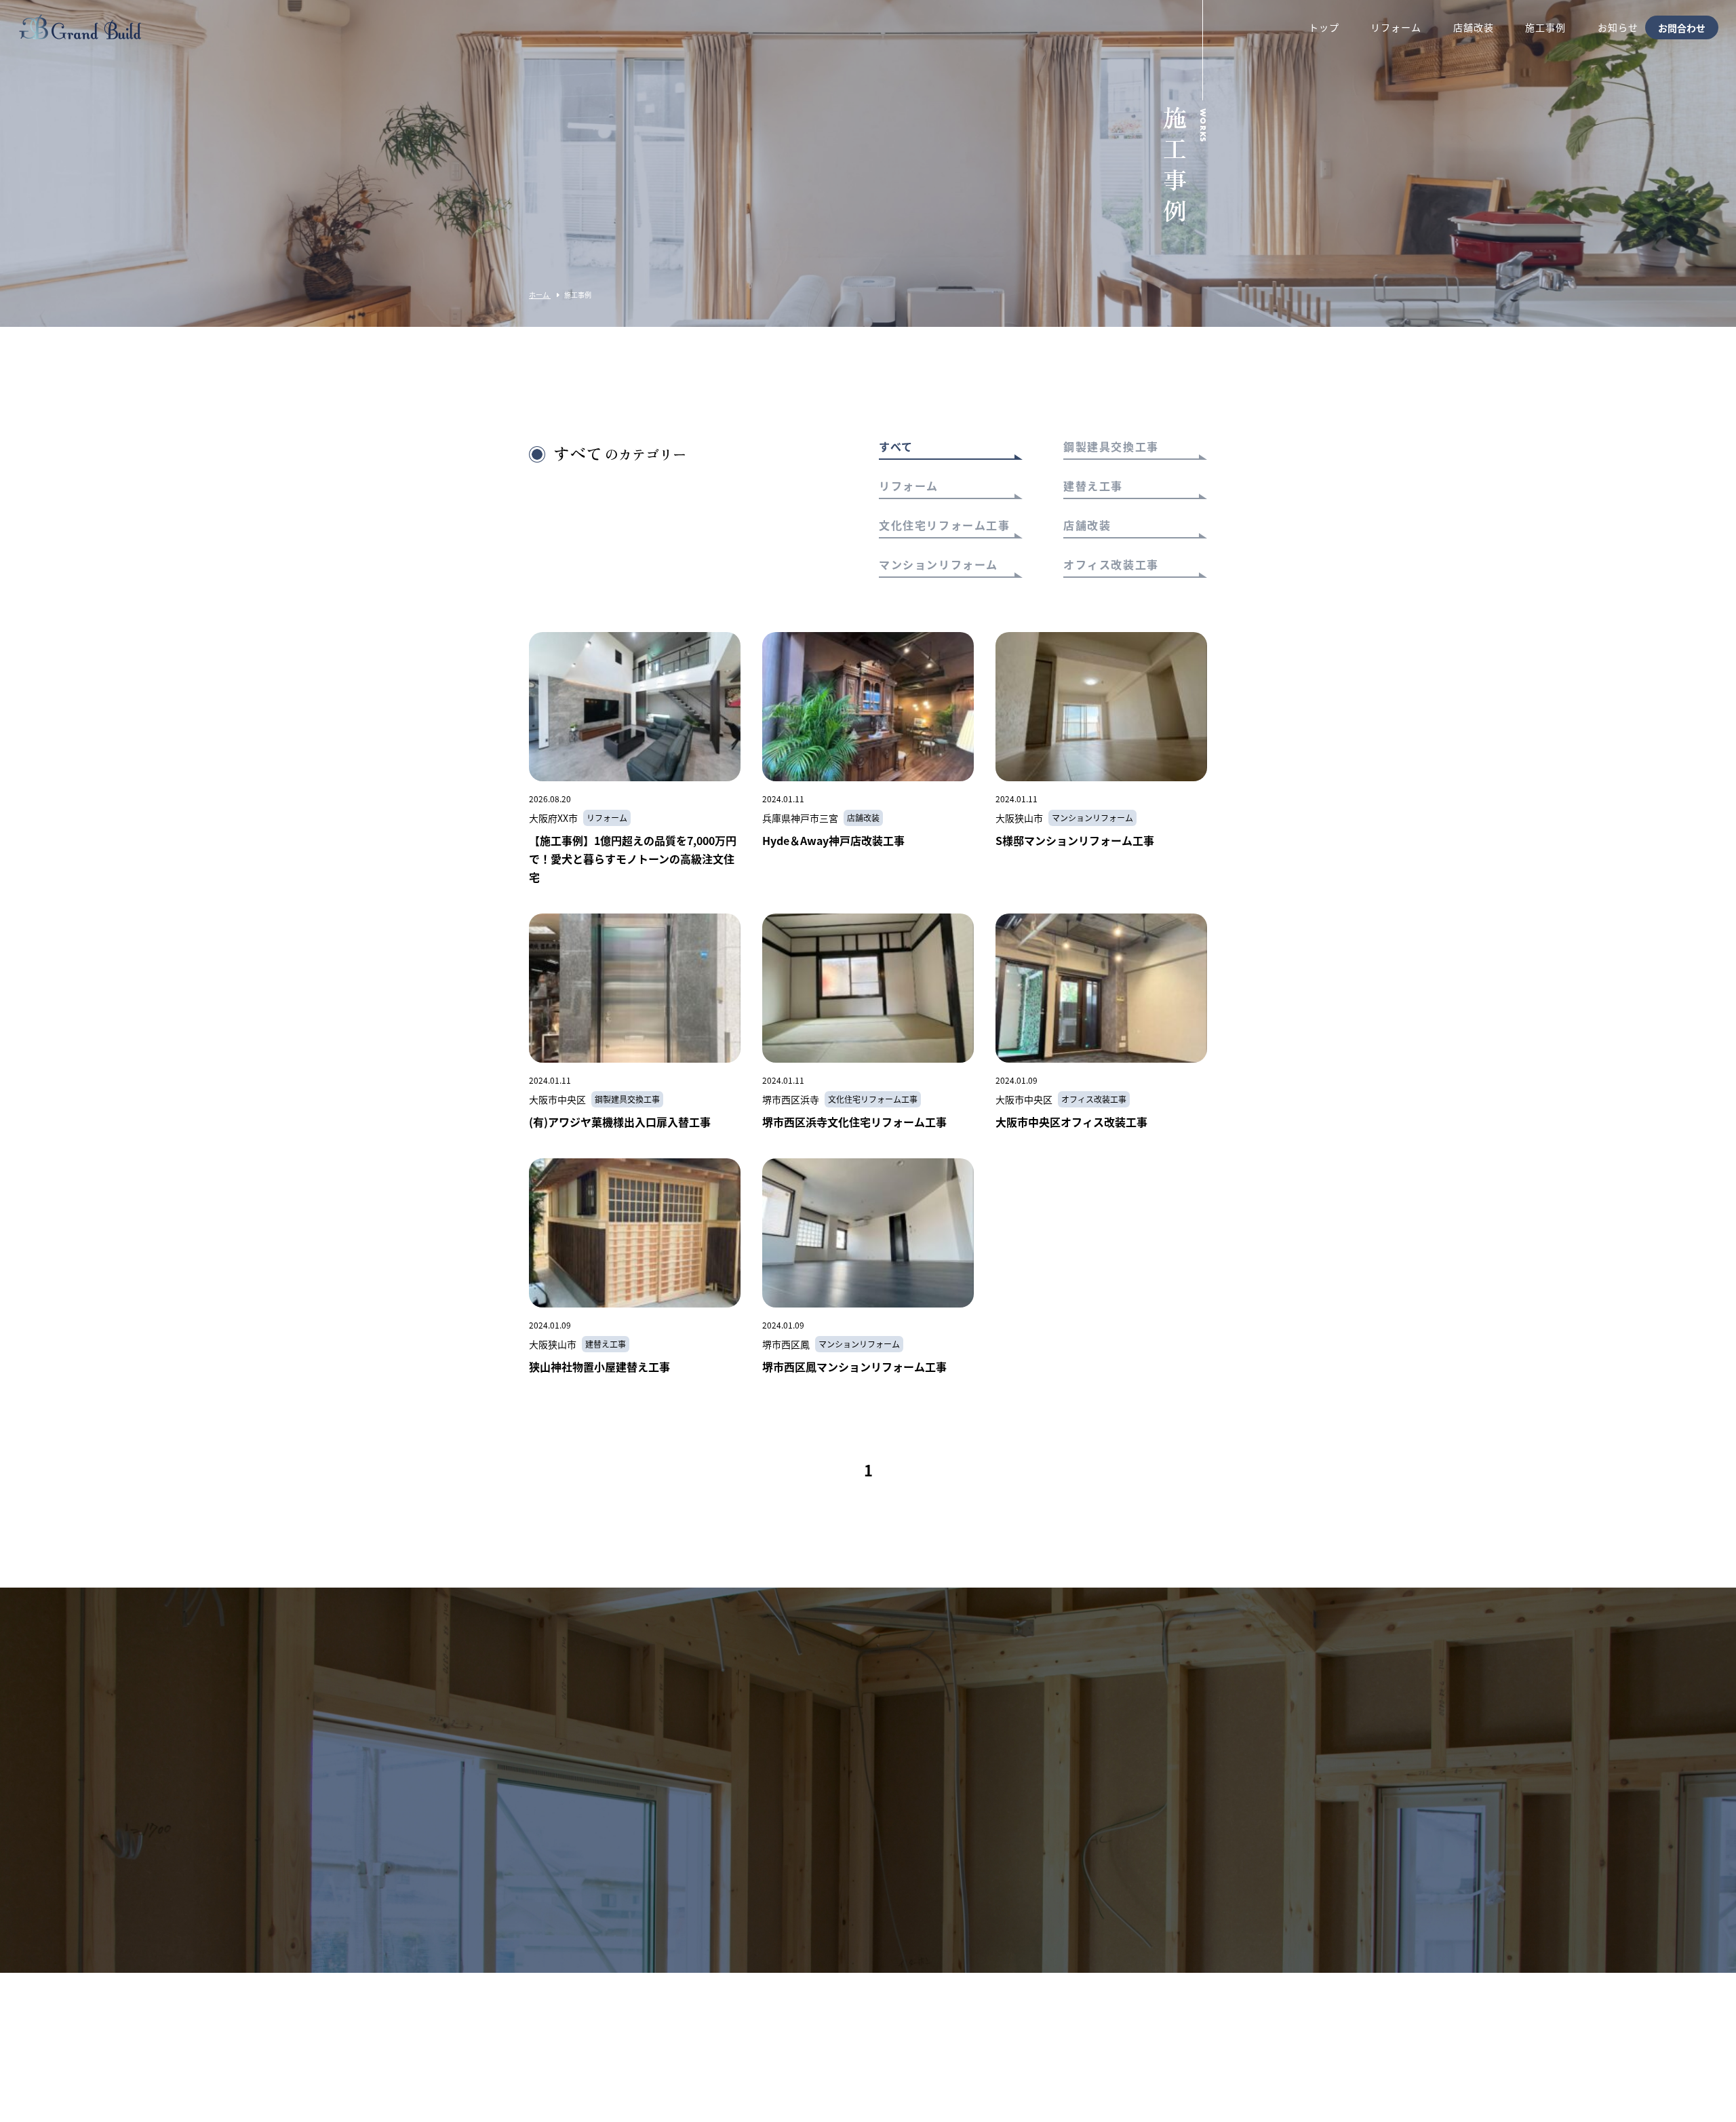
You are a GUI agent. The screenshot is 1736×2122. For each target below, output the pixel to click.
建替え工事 (1093, 487)
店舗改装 (1087, 526)
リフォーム (909, 487)
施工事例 (827, 2008)
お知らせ (919, 2008)
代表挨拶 (1105, 2008)
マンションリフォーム (939, 566)
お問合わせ (1682, 27)
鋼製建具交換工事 (1111, 448)
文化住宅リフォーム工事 (945, 526)
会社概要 (1012, 2008)
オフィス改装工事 (1111, 566)
